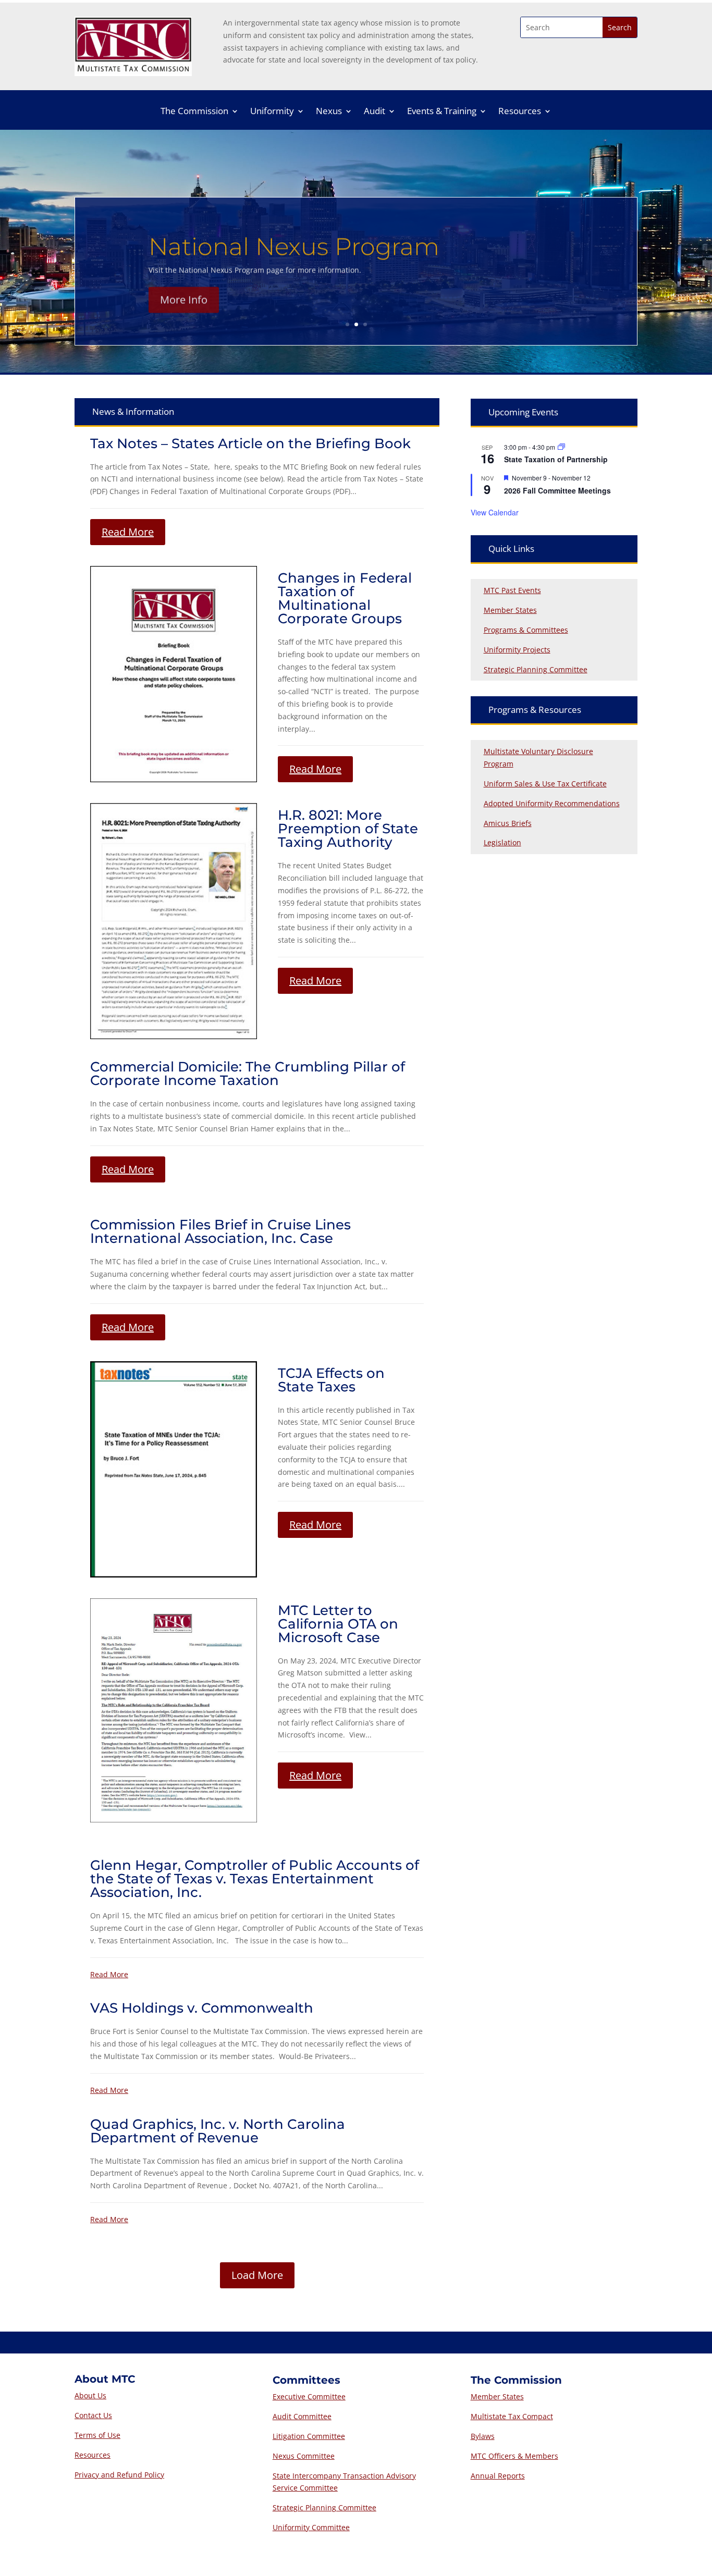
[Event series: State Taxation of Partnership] (561, 447)
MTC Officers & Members (514, 2456)
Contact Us (93, 2415)
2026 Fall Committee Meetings (557, 490)
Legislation (502, 842)
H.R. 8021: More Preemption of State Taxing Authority (348, 829)
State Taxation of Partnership (556, 459)
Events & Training (442, 112)
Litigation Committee (309, 2436)
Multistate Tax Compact (512, 2416)
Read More (128, 532)
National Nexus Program (294, 244)
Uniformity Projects (517, 650)
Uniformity (272, 112)
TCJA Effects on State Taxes (331, 1380)
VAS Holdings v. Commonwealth (202, 2008)
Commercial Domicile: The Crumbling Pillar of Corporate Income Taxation (248, 1074)
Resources (520, 112)
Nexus (329, 112)
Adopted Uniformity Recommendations (552, 803)
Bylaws (483, 2436)
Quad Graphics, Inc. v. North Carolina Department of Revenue (218, 2131)
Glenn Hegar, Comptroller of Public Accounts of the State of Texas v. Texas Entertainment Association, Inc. (255, 1879)
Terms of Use (97, 2435)
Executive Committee (309, 2396)
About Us (90, 2395)
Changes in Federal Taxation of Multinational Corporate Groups (345, 598)
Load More (257, 2275)
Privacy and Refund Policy (119, 2475)
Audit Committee (302, 2416)
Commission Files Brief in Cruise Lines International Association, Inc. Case (220, 1231)
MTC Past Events (512, 590)
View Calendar (495, 512)
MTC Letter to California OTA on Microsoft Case (338, 1624)
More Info (184, 297)
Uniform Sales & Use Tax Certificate (545, 784)
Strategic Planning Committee (536, 669)
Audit (375, 112)
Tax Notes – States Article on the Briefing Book (250, 443)
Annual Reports (498, 2476)
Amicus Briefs (508, 823)
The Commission (194, 112)
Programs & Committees (526, 630)
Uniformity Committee (311, 2527)
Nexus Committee (304, 2456)
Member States (510, 610)
